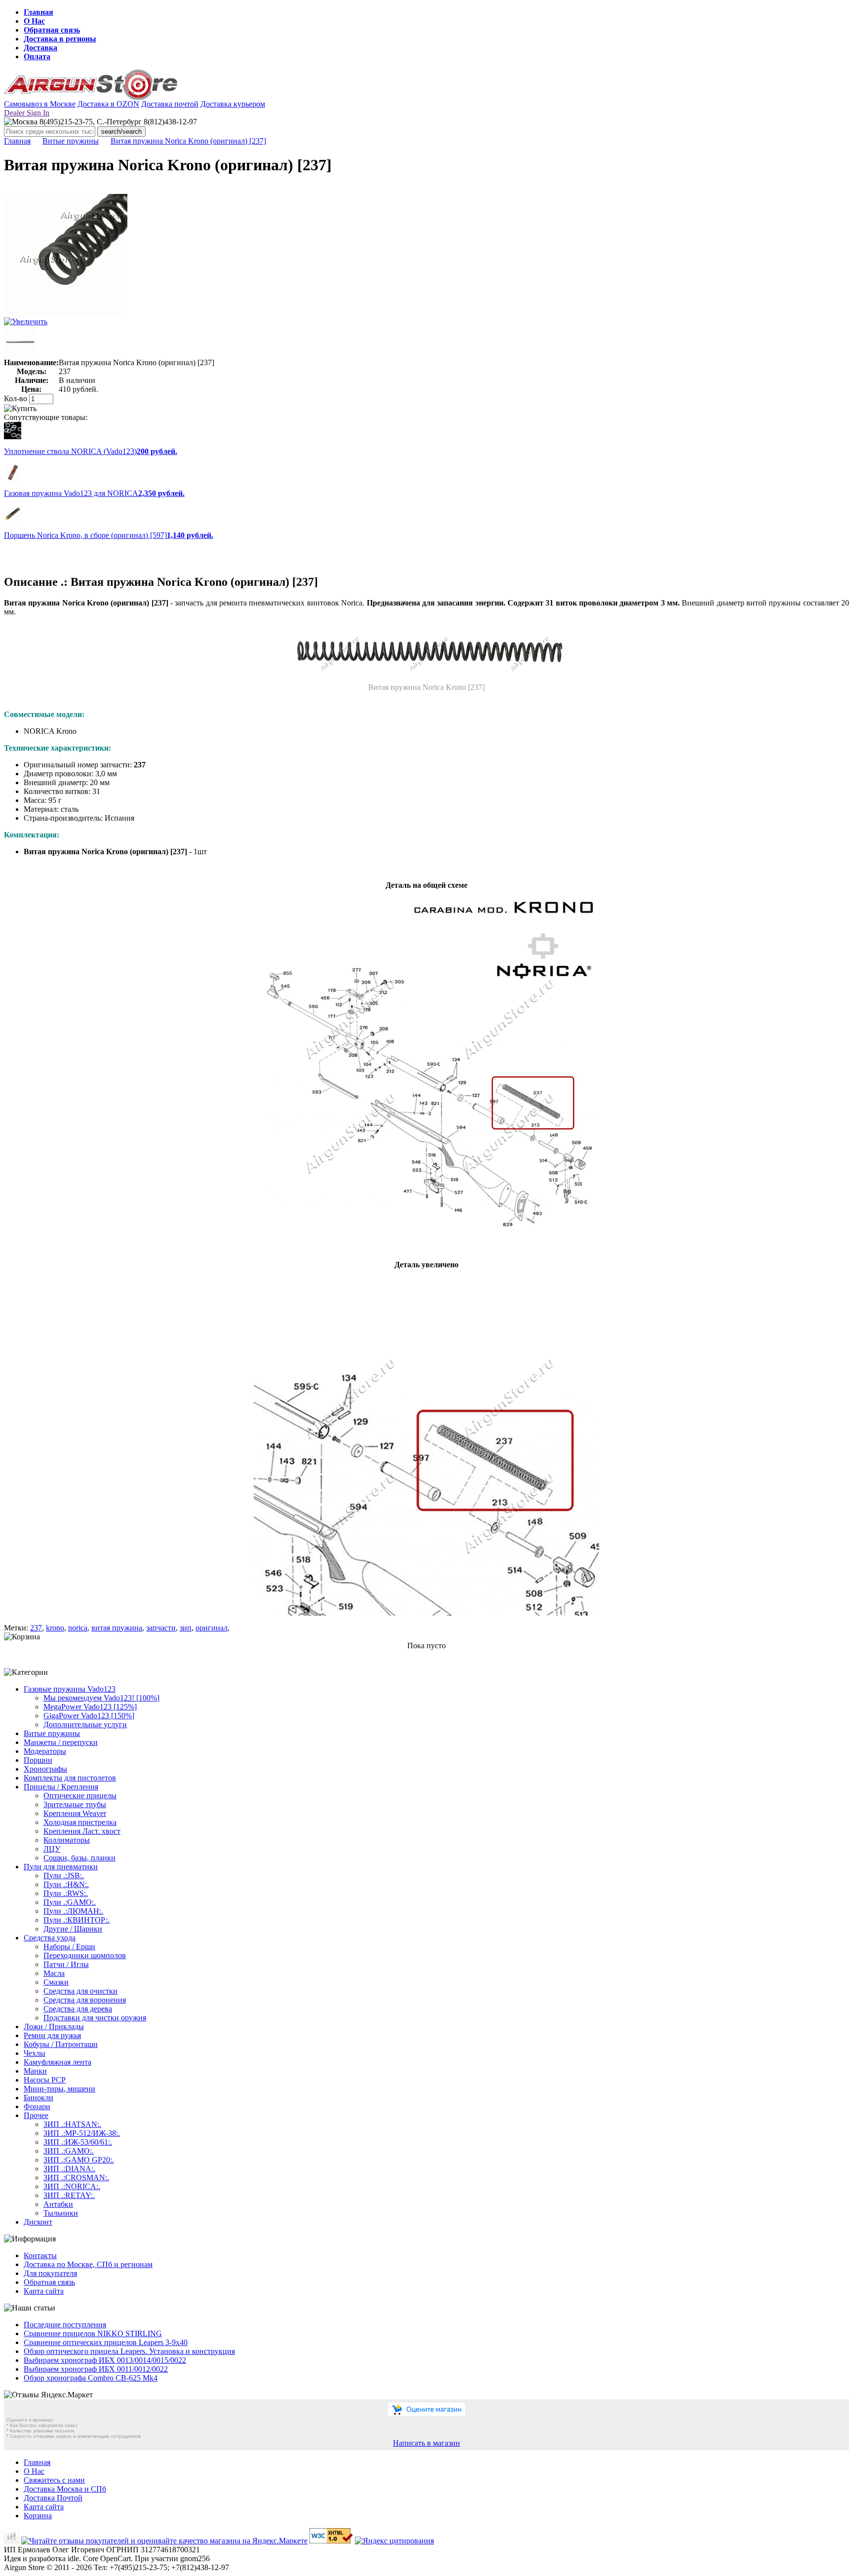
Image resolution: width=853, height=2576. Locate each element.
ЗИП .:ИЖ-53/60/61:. (78, 2142)
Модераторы (45, 1751)
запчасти (161, 1628)
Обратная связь (52, 30)
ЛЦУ (52, 1849)
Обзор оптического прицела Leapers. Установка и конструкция (129, 2351)
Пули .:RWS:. (66, 1893)
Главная (39, 12)
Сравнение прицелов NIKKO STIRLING (93, 2333)
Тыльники (61, 2213)
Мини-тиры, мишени (59, 2089)
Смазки (56, 1982)
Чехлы (35, 2053)
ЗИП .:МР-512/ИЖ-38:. (82, 2133)
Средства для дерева (78, 2009)
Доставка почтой (170, 104)
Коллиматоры (67, 1840)
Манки (35, 2071)
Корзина (38, 2516)
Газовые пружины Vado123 (70, 1689)
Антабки (58, 2204)
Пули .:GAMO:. (70, 1902)
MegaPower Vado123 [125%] (90, 1707)
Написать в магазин (426, 2443)
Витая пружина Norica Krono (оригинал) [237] (188, 141)
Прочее (36, 2115)
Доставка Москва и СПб (65, 2489)
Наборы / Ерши (69, 1947)
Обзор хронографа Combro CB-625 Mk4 (91, 2378)
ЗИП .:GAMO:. (69, 2151)
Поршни (38, 1760)
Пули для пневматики (61, 1867)
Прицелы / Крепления (61, 1787)
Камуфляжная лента (58, 2062)
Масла (54, 1973)
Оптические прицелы (80, 1796)
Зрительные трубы (75, 1804)
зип (186, 1628)
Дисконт (38, 2222)
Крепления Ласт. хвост (82, 1831)
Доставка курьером (233, 104)
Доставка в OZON (108, 104)
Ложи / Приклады (54, 2027)
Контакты (40, 2255)
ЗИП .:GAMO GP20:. (79, 2160)
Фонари (37, 2106)
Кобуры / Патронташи (61, 2044)
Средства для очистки (80, 1991)
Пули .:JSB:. (64, 1875)
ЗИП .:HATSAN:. (72, 2124)
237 (36, 1628)
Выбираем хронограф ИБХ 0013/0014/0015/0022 (105, 2360)
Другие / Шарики (73, 1929)
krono (55, 1628)
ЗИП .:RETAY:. (69, 2195)
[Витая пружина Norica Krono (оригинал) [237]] (66, 315)
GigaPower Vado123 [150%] (89, 1716)
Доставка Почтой (53, 2498)
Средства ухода (50, 1938)
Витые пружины (71, 141)
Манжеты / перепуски (61, 1742)
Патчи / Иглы (66, 1964)
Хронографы (45, 1769)
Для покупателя (50, 2273)
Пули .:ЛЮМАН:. (73, 1911)
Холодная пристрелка (80, 1822)
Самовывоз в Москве (40, 104)
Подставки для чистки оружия (95, 2018)
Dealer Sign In (27, 113)
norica (78, 1628)
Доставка (40, 48)
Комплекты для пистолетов (70, 1778)
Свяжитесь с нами (54, 2480)
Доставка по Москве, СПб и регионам (88, 2264)
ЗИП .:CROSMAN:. (76, 2178)
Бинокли (39, 2098)
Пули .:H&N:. (66, 1884)
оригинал (212, 1628)
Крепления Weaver (75, 1813)
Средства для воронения (85, 2000)
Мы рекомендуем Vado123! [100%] (101, 1698)
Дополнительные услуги (85, 1724)
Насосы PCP (45, 2080)
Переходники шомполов (85, 1955)
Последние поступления (65, 2325)
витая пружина (117, 1628)
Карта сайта (44, 2291)
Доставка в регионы (60, 39)
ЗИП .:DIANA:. (69, 2169)
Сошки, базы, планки (79, 1858)
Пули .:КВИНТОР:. (77, 1920)
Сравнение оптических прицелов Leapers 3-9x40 (106, 2342)
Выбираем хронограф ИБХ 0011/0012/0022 (96, 2369)
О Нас (34, 21)
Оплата (37, 57)
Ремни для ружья (52, 2035)
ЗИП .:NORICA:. (72, 2186)
